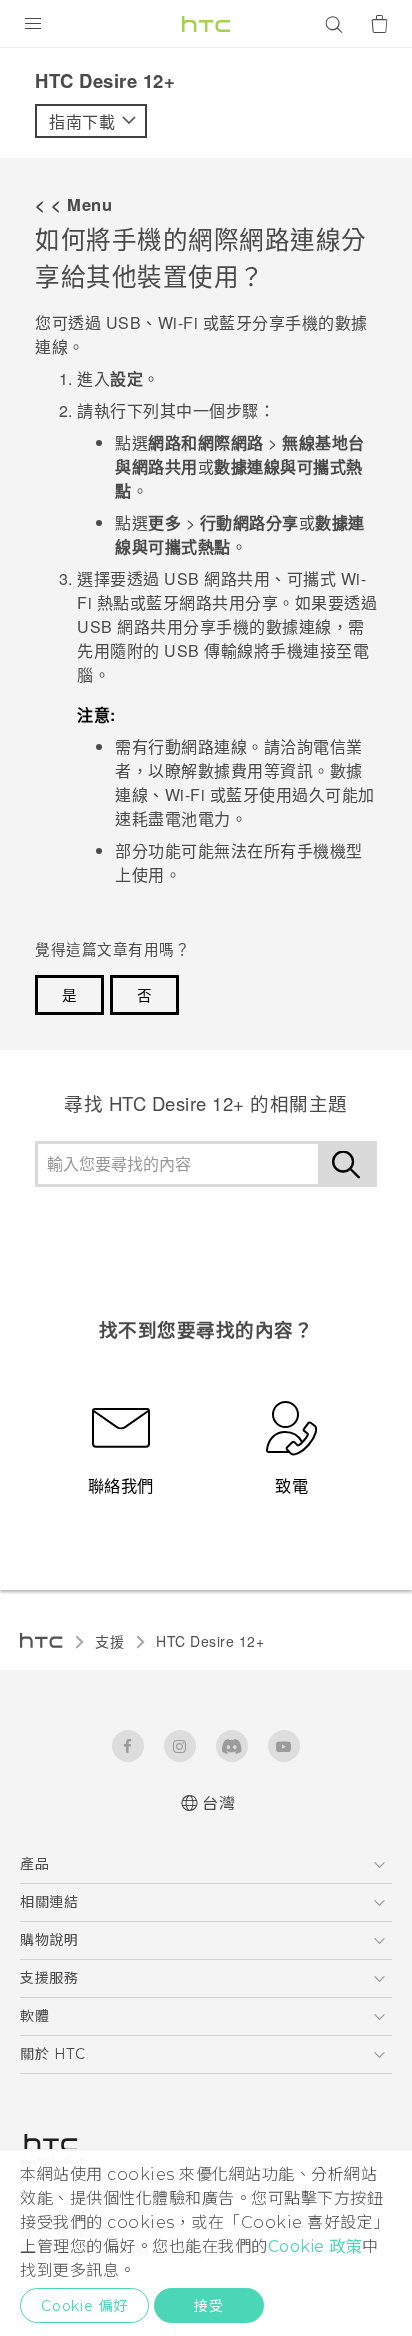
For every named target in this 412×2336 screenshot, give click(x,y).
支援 (109, 1641)
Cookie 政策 (315, 2246)
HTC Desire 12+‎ (210, 1641)
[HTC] (206, 24)
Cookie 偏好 (84, 2306)
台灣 (218, 1803)
